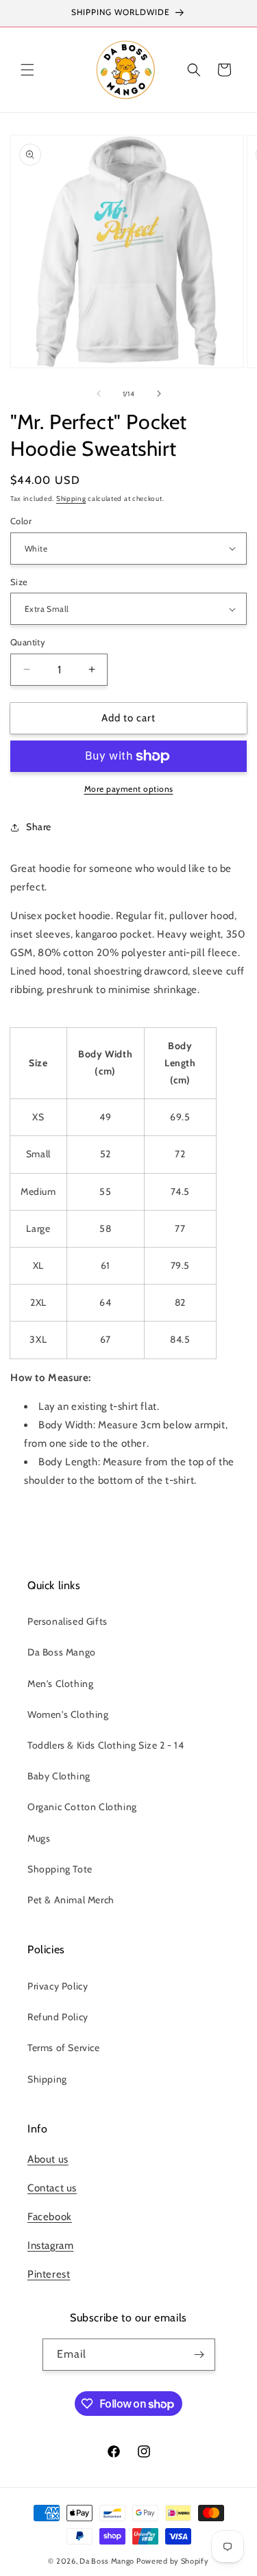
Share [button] (39, 827)
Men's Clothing (60, 1684)
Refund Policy (58, 2017)
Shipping (71, 499)
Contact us (52, 2188)
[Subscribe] (199, 2355)
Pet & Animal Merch (71, 1900)
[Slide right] (159, 394)
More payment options (129, 789)
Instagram (50, 2245)
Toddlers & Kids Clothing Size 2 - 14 (106, 1745)
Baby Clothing (59, 1776)
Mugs (39, 1838)
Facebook (50, 2217)
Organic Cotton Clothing (82, 1807)
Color (21, 521)
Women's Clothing (68, 1714)
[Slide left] (99, 394)
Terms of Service (64, 2048)
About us (48, 2159)
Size (19, 582)
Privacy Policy (58, 1986)
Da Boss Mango (62, 1652)
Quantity (28, 642)
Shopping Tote (60, 1869)
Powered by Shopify (173, 2561)
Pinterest (49, 2274)
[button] (27, 70)
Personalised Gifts (68, 1621)
